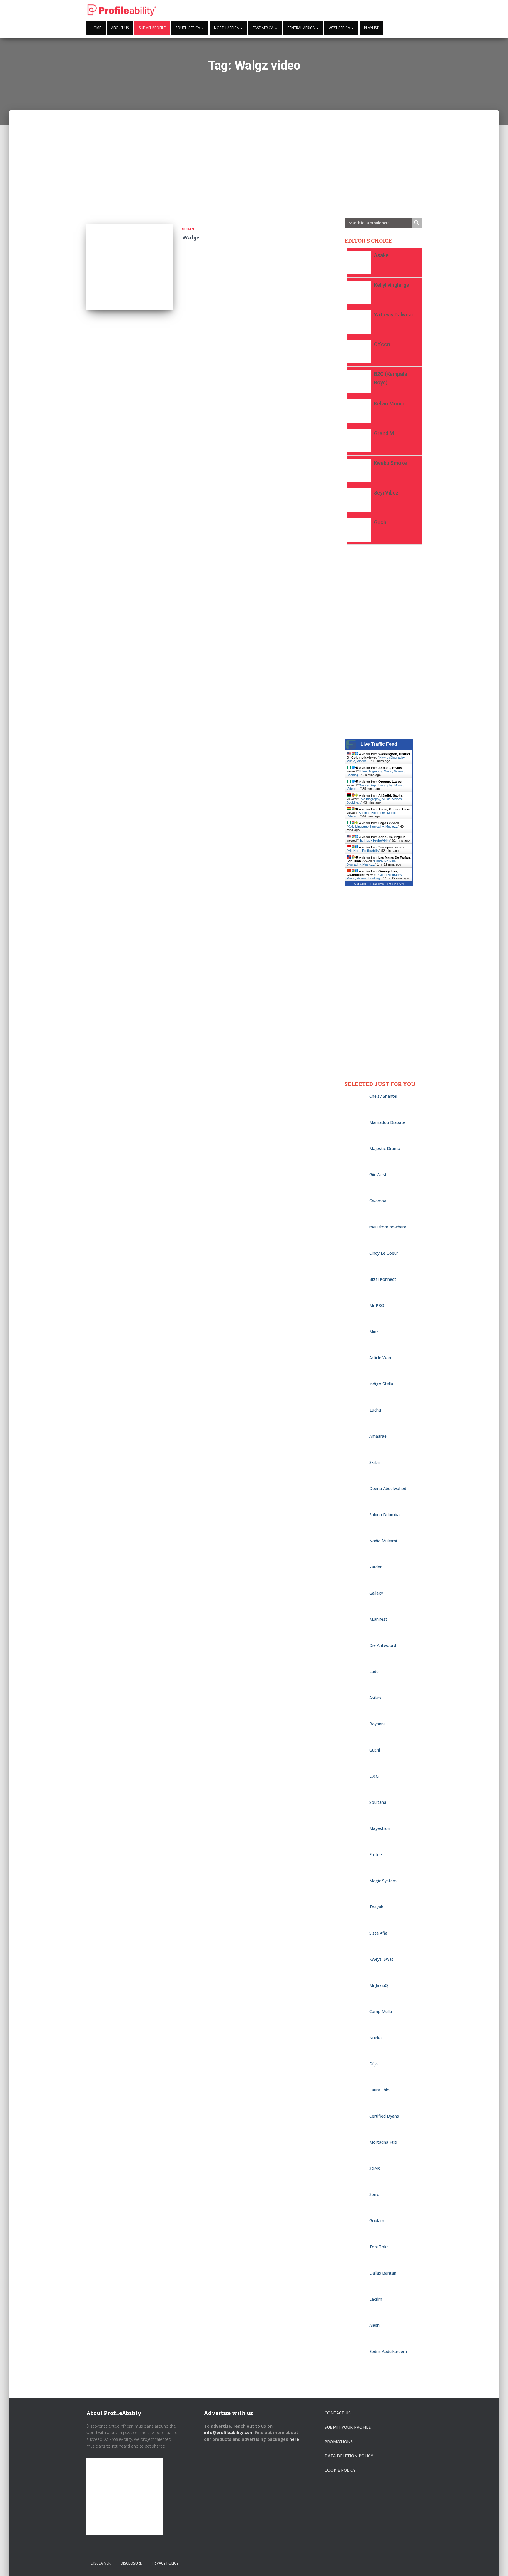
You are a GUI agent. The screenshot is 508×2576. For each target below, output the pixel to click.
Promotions (339, 2442)
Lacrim (376, 2299)
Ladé (374, 1671)
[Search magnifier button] (417, 223)
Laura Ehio (379, 2090)
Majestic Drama (385, 1148)
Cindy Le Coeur (384, 1253)
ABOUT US (120, 28)
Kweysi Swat (381, 1959)
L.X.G (374, 1776)
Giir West (378, 1175)
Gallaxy (376, 1593)
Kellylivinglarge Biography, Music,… (373, 827)
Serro (374, 2194)
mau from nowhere (388, 1227)
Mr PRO (377, 1305)
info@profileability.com (229, 2432)
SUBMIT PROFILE (152, 28)
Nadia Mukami (383, 1541)
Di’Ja (374, 2064)
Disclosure (131, 2563)
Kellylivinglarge (392, 285)
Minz (374, 1331)
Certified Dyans (384, 2116)
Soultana (378, 1802)
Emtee (376, 1855)
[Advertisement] (254, 152)
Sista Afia (378, 1933)
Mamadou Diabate (387, 1122)
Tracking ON (395, 884)
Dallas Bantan (383, 2273)
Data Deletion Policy (349, 2456)
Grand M (384, 433)
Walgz (191, 237)
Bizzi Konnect (383, 1279)
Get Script (361, 884)
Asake (381, 255)
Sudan (188, 229)
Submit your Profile (348, 2427)
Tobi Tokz (379, 2247)
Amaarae (378, 1436)
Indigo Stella (381, 1384)
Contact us (338, 2413)
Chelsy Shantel (383, 1096)
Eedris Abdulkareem (388, 2351)
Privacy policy (165, 2563)
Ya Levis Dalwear (394, 315)
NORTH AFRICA (227, 28)
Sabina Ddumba (384, 1515)
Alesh (376, 2325)
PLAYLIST (371, 28)
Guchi (381, 522)
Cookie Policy (340, 2470)
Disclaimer (101, 2563)
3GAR (375, 2168)
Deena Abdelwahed (388, 1488)
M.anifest (378, 1619)
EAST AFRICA (264, 28)
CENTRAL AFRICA (301, 28)
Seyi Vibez (386, 493)
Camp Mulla (381, 2011)
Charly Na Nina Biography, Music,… (371, 863)
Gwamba (378, 1201)
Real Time (377, 884)
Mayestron (380, 1828)
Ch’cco (382, 344)
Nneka (375, 2038)
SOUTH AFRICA (188, 28)
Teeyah (376, 1907)
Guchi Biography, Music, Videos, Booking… (375, 876)
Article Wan (380, 1358)
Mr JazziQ (379, 1985)
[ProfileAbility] (122, 10)
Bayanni (377, 1724)
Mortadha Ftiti (383, 2142)
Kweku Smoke (390, 463)
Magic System (383, 1881)
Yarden (376, 1567)
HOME (96, 28)
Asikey (375, 1698)
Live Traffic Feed (379, 744)
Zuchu (375, 1410)
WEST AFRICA (340, 28)
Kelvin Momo (389, 404)
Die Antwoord (383, 1645)
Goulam (377, 2221)
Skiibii (374, 1462)
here (295, 2439)
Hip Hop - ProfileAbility (374, 840)
